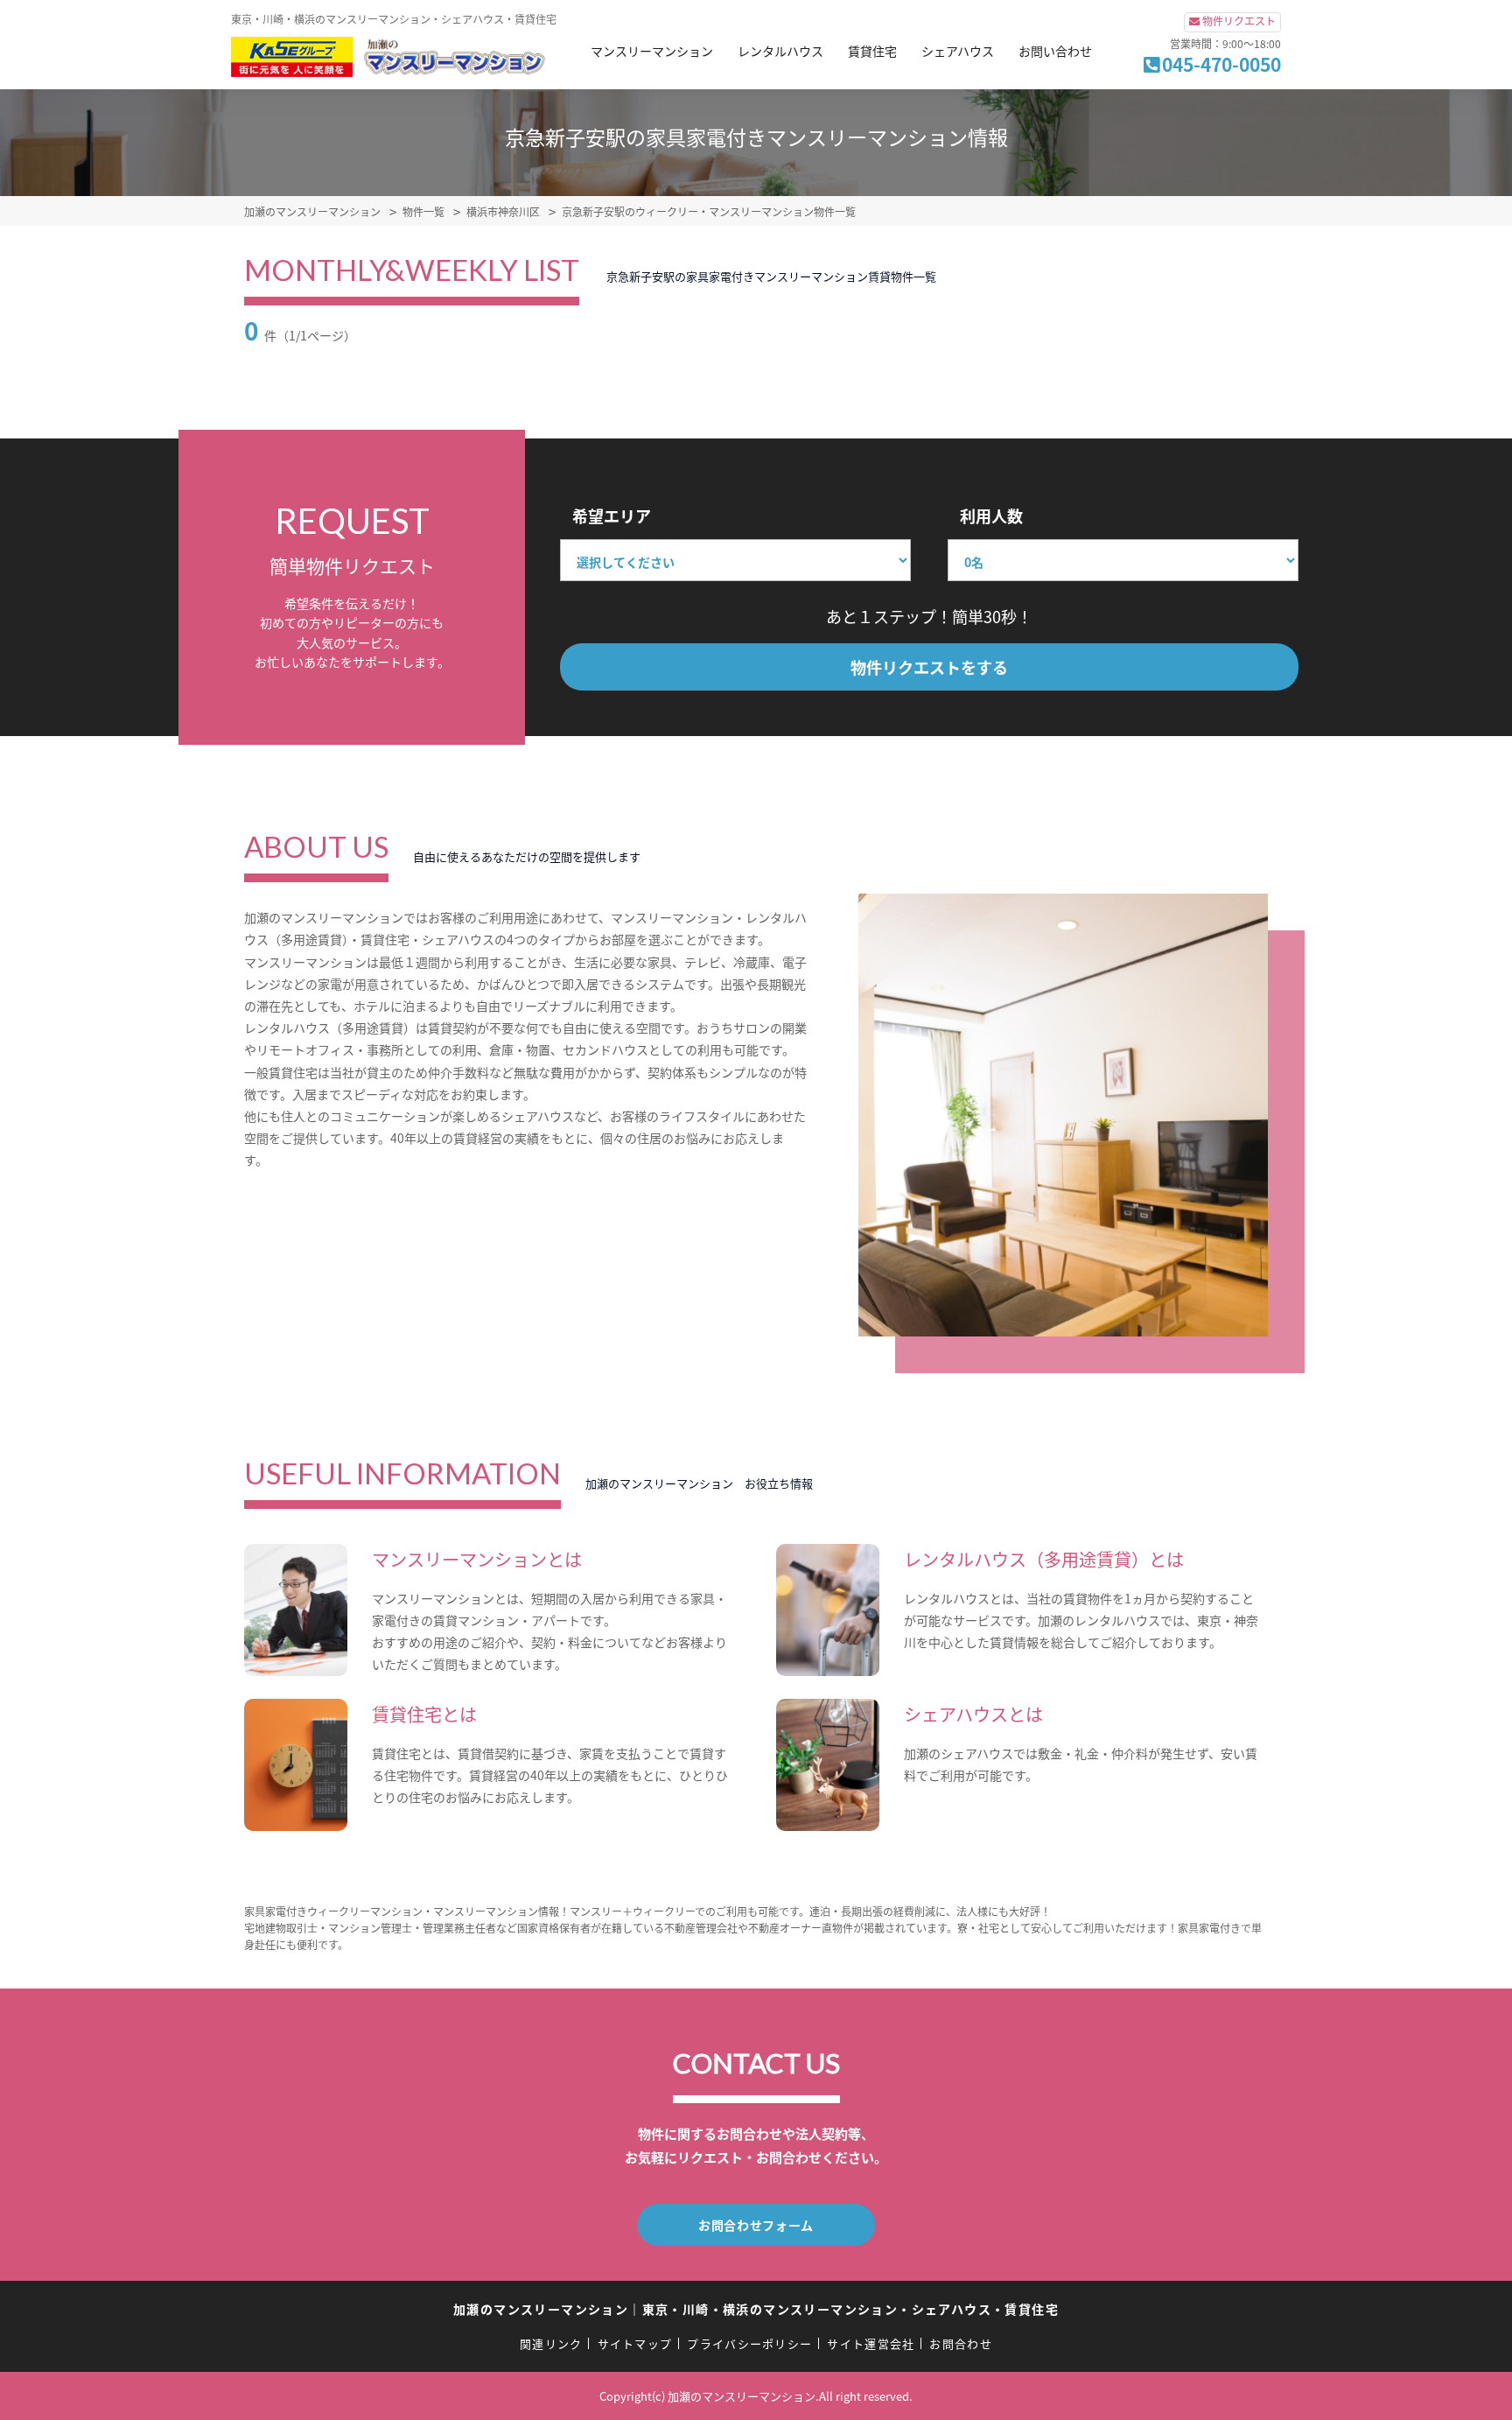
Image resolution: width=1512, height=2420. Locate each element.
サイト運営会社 (871, 2343)
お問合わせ (961, 2343)
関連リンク (551, 2343)
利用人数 (991, 516)
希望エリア (612, 516)
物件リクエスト (1239, 21)
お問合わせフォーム (756, 2225)
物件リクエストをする (929, 667)
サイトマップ (635, 2343)
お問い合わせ (1055, 51)
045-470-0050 (1221, 64)
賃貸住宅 (872, 51)
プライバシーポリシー (749, 2343)
